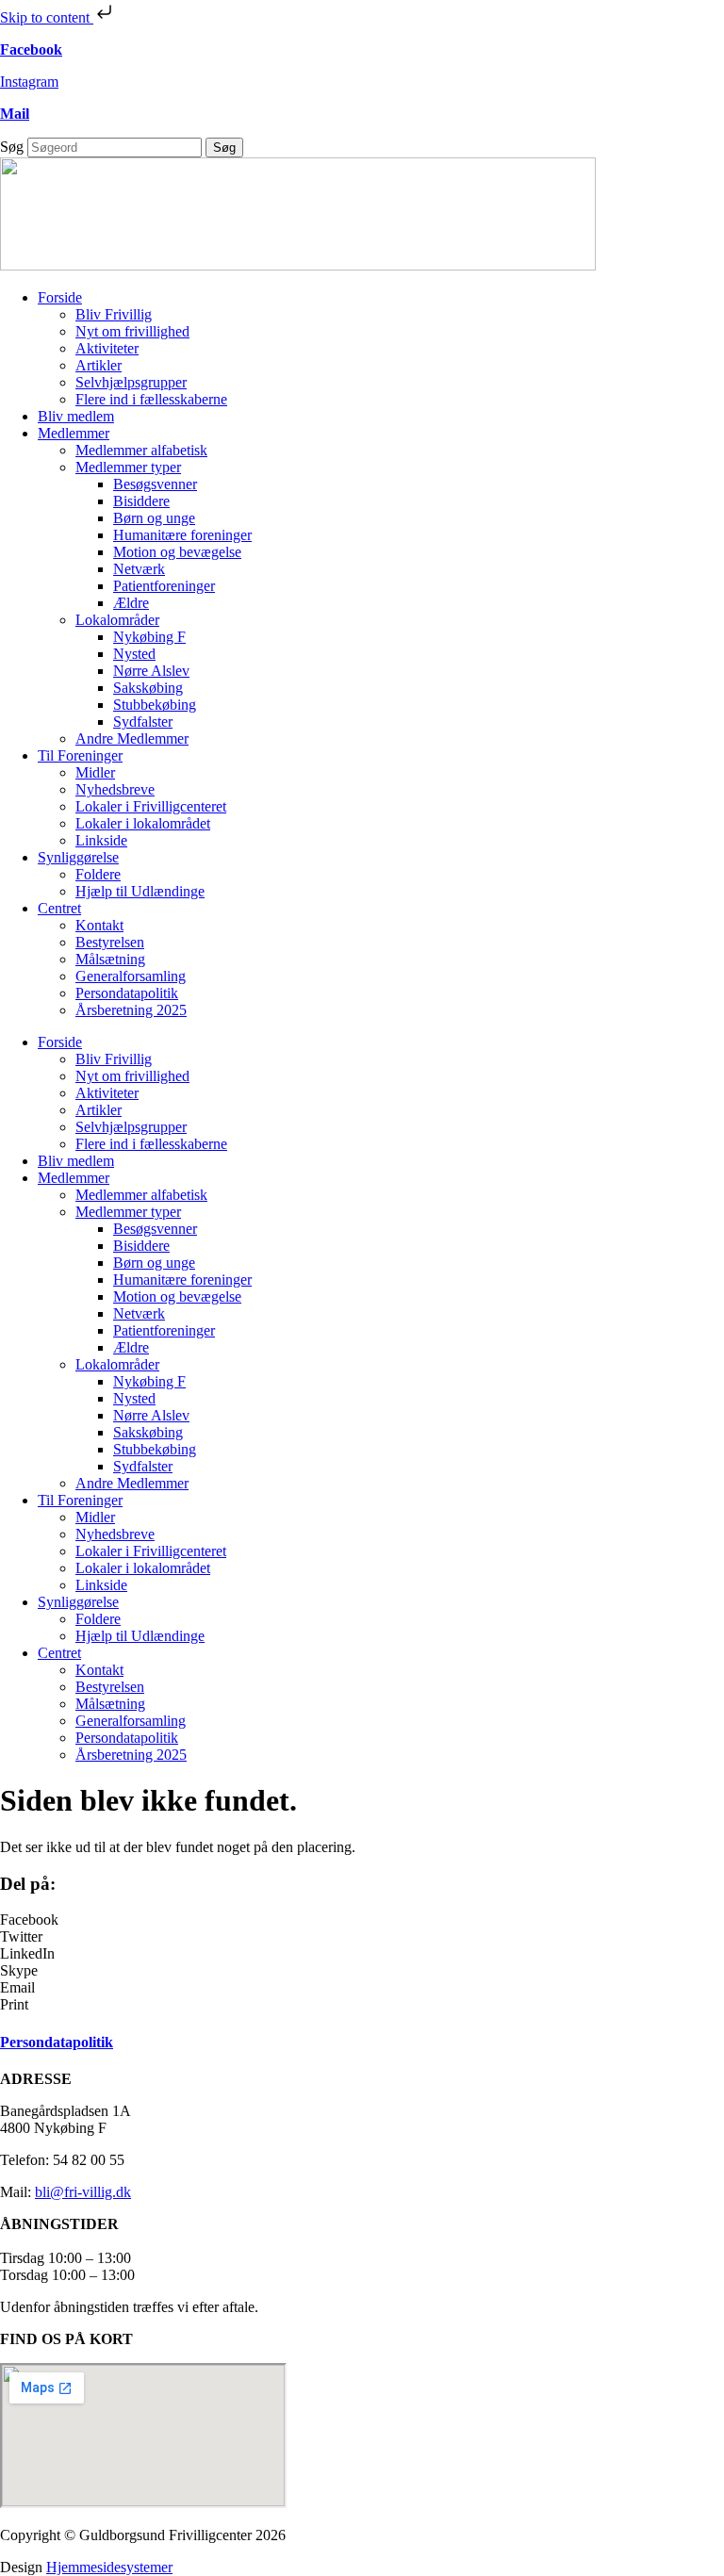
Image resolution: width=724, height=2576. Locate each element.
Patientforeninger (164, 586)
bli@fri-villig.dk (83, 2192)
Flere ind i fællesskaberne (151, 399)
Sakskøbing (148, 688)
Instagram (29, 82)
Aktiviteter (107, 348)
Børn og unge (154, 518)
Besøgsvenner (155, 484)
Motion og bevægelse (177, 552)
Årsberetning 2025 (131, 1010)
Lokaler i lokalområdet (143, 823)
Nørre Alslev (151, 671)
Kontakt (99, 925)
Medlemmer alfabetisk (141, 450)
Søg (12, 147)
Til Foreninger (80, 755)
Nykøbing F (149, 637)
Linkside (101, 840)
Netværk (139, 569)
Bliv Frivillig (114, 314)
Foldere (98, 874)
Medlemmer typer (128, 467)
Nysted (134, 654)
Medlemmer (74, 433)
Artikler (99, 365)
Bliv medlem (76, 416)
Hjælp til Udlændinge (140, 891)
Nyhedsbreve (115, 789)
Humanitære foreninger (182, 535)
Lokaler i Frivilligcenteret (151, 806)
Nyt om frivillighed (132, 331)
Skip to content (47, 17)
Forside (60, 297)
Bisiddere (141, 501)
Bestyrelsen (110, 942)
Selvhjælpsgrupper (131, 382)
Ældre (131, 603)
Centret (59, 908)
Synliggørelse (78, 857)
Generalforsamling (131, 976)
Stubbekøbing (155, 705)
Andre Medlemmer (132, 738)
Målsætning (110, 959)
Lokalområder (117, 620)
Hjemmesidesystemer (109, 2567)
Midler (95, 772)
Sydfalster (143, 722)
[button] (362, 1920)
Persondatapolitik (127, 993)
